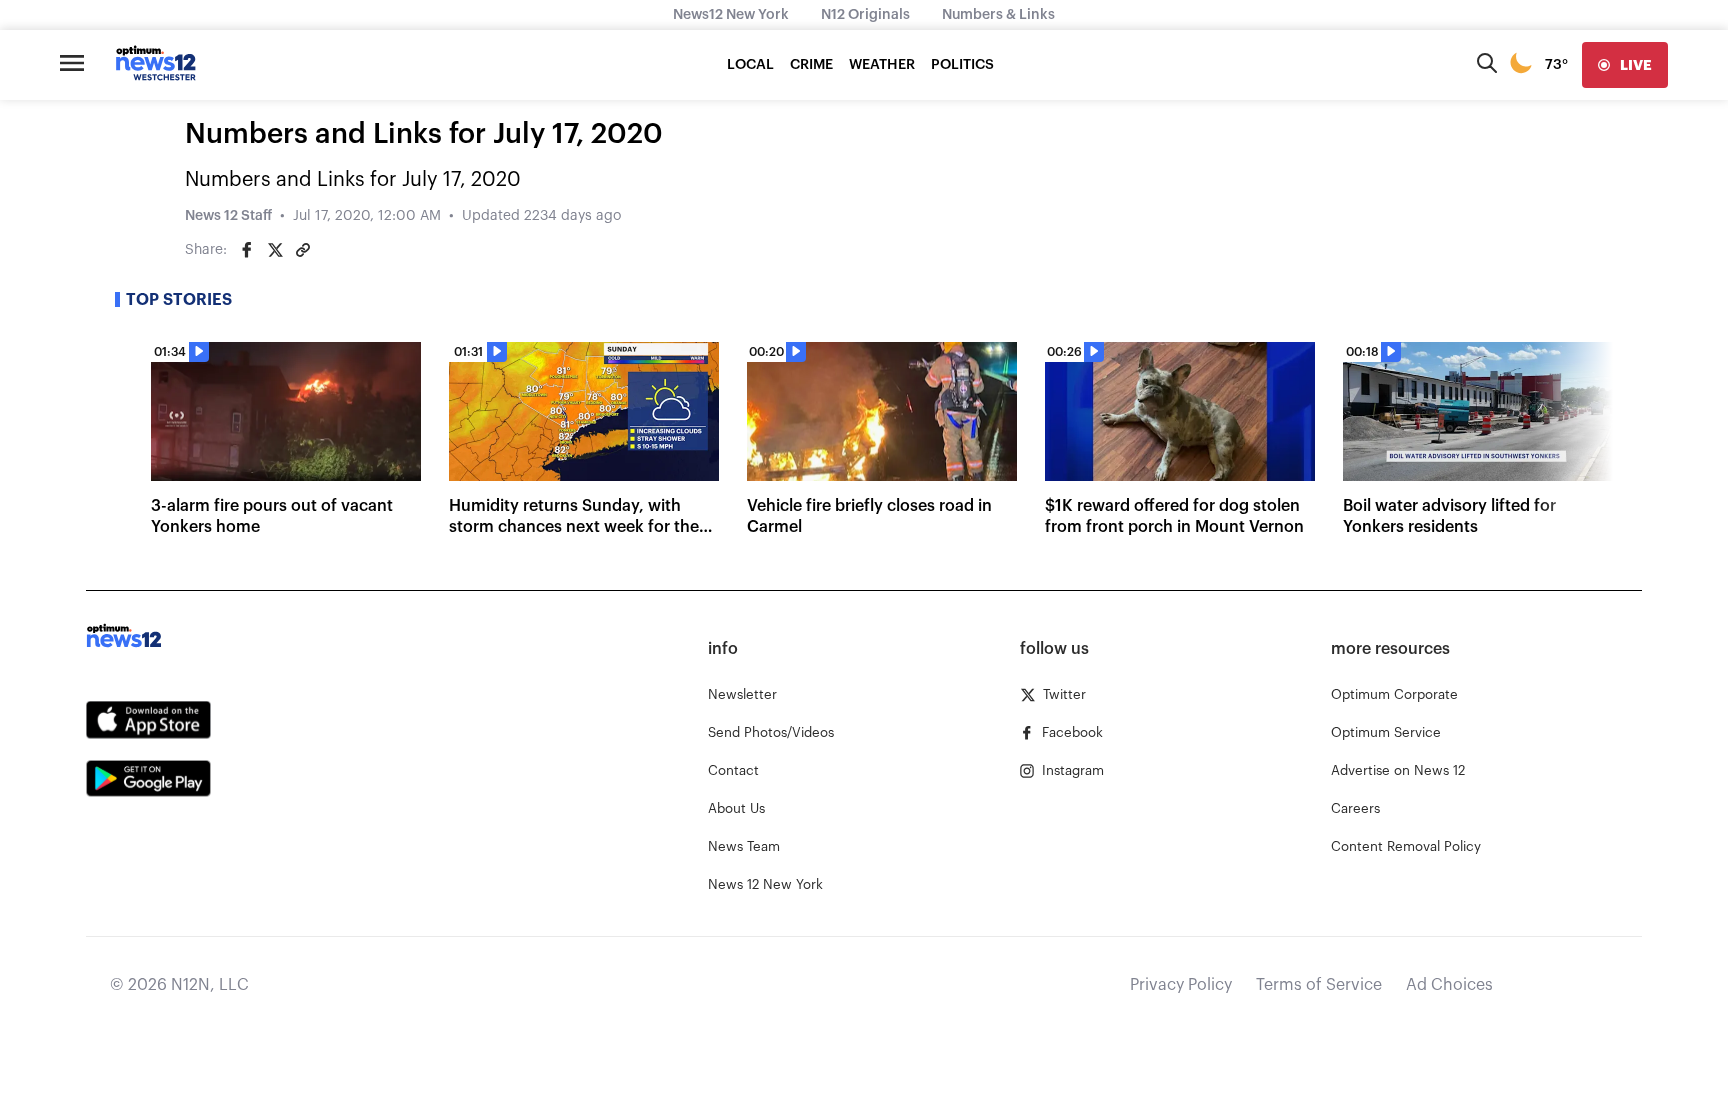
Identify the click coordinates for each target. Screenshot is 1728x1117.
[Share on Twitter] (275, 250)
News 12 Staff (228, 216)
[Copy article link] (303, 250)
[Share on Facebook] (247, 250)
